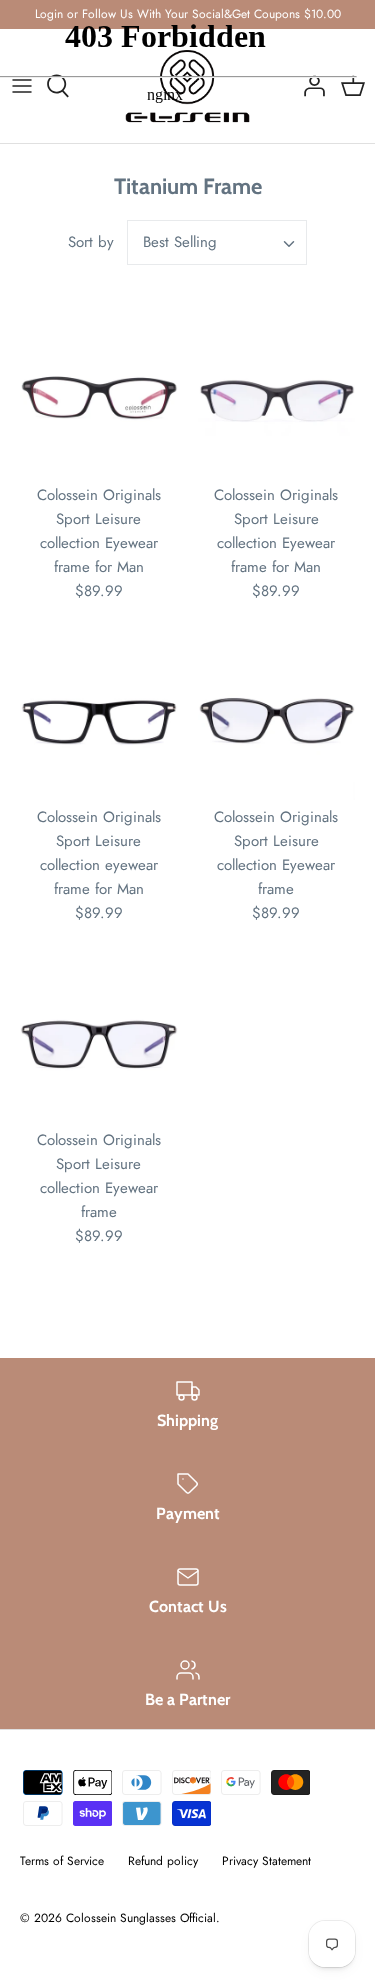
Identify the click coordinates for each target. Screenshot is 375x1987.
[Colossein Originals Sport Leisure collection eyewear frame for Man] (99, 722)
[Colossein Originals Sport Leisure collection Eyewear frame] (277, 722)
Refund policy (163, 1861)
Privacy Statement (266, 1861)
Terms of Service (62, 1861)
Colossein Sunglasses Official (141, 1918)
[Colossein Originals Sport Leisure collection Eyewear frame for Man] (99, 399)
